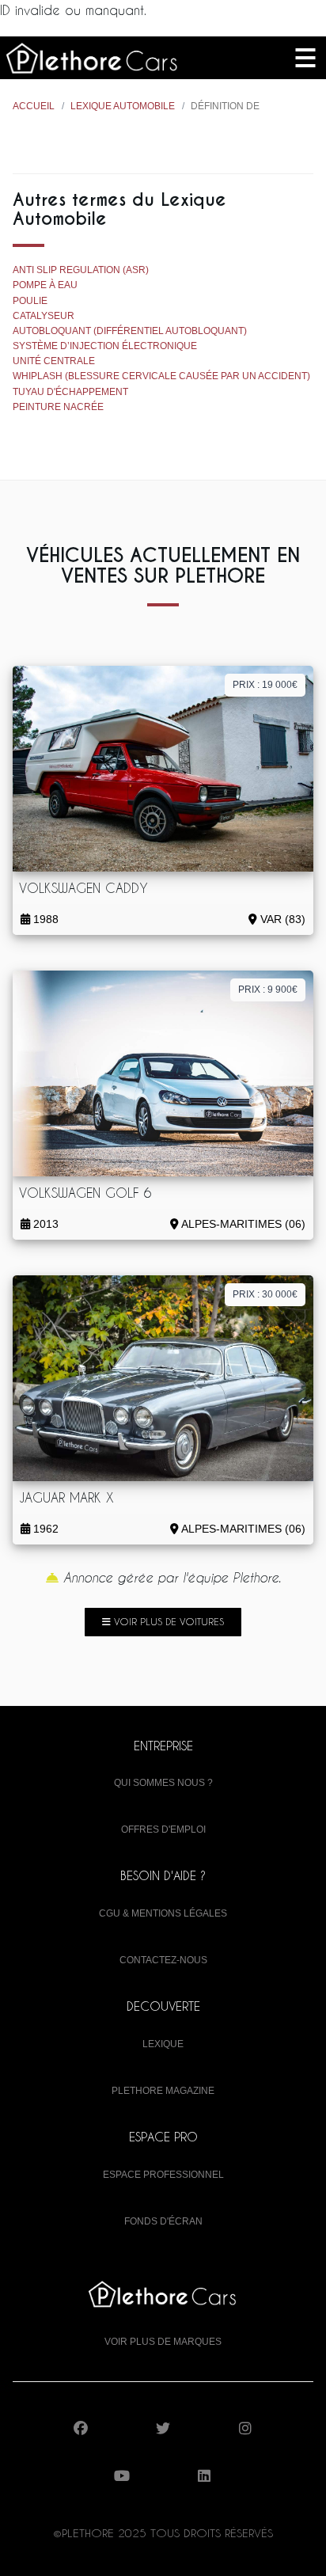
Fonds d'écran (163, 2221)
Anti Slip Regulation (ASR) (81, 270)
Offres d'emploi (163, 1829)
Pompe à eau (45, 285)
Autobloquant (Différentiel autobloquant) (130, 331)
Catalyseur (44, 316)
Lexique (163, 2044)
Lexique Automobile (123, 106)
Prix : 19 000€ (265, 685)
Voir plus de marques (163, 2342)
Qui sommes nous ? (163, 1783)
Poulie (30, 301)
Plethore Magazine (163, 2091)
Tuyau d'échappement (70, 392)
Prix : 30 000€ (265, 1294)
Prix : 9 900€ (268, 990)
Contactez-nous (163, 1960)
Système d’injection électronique (105, 346)
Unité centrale (54, 361)
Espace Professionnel (163, 2175)
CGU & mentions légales (163, 1913)
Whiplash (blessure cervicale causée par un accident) (161, 376)
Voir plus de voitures (167, 1621)
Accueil (34, 106)
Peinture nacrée (58, 407)
